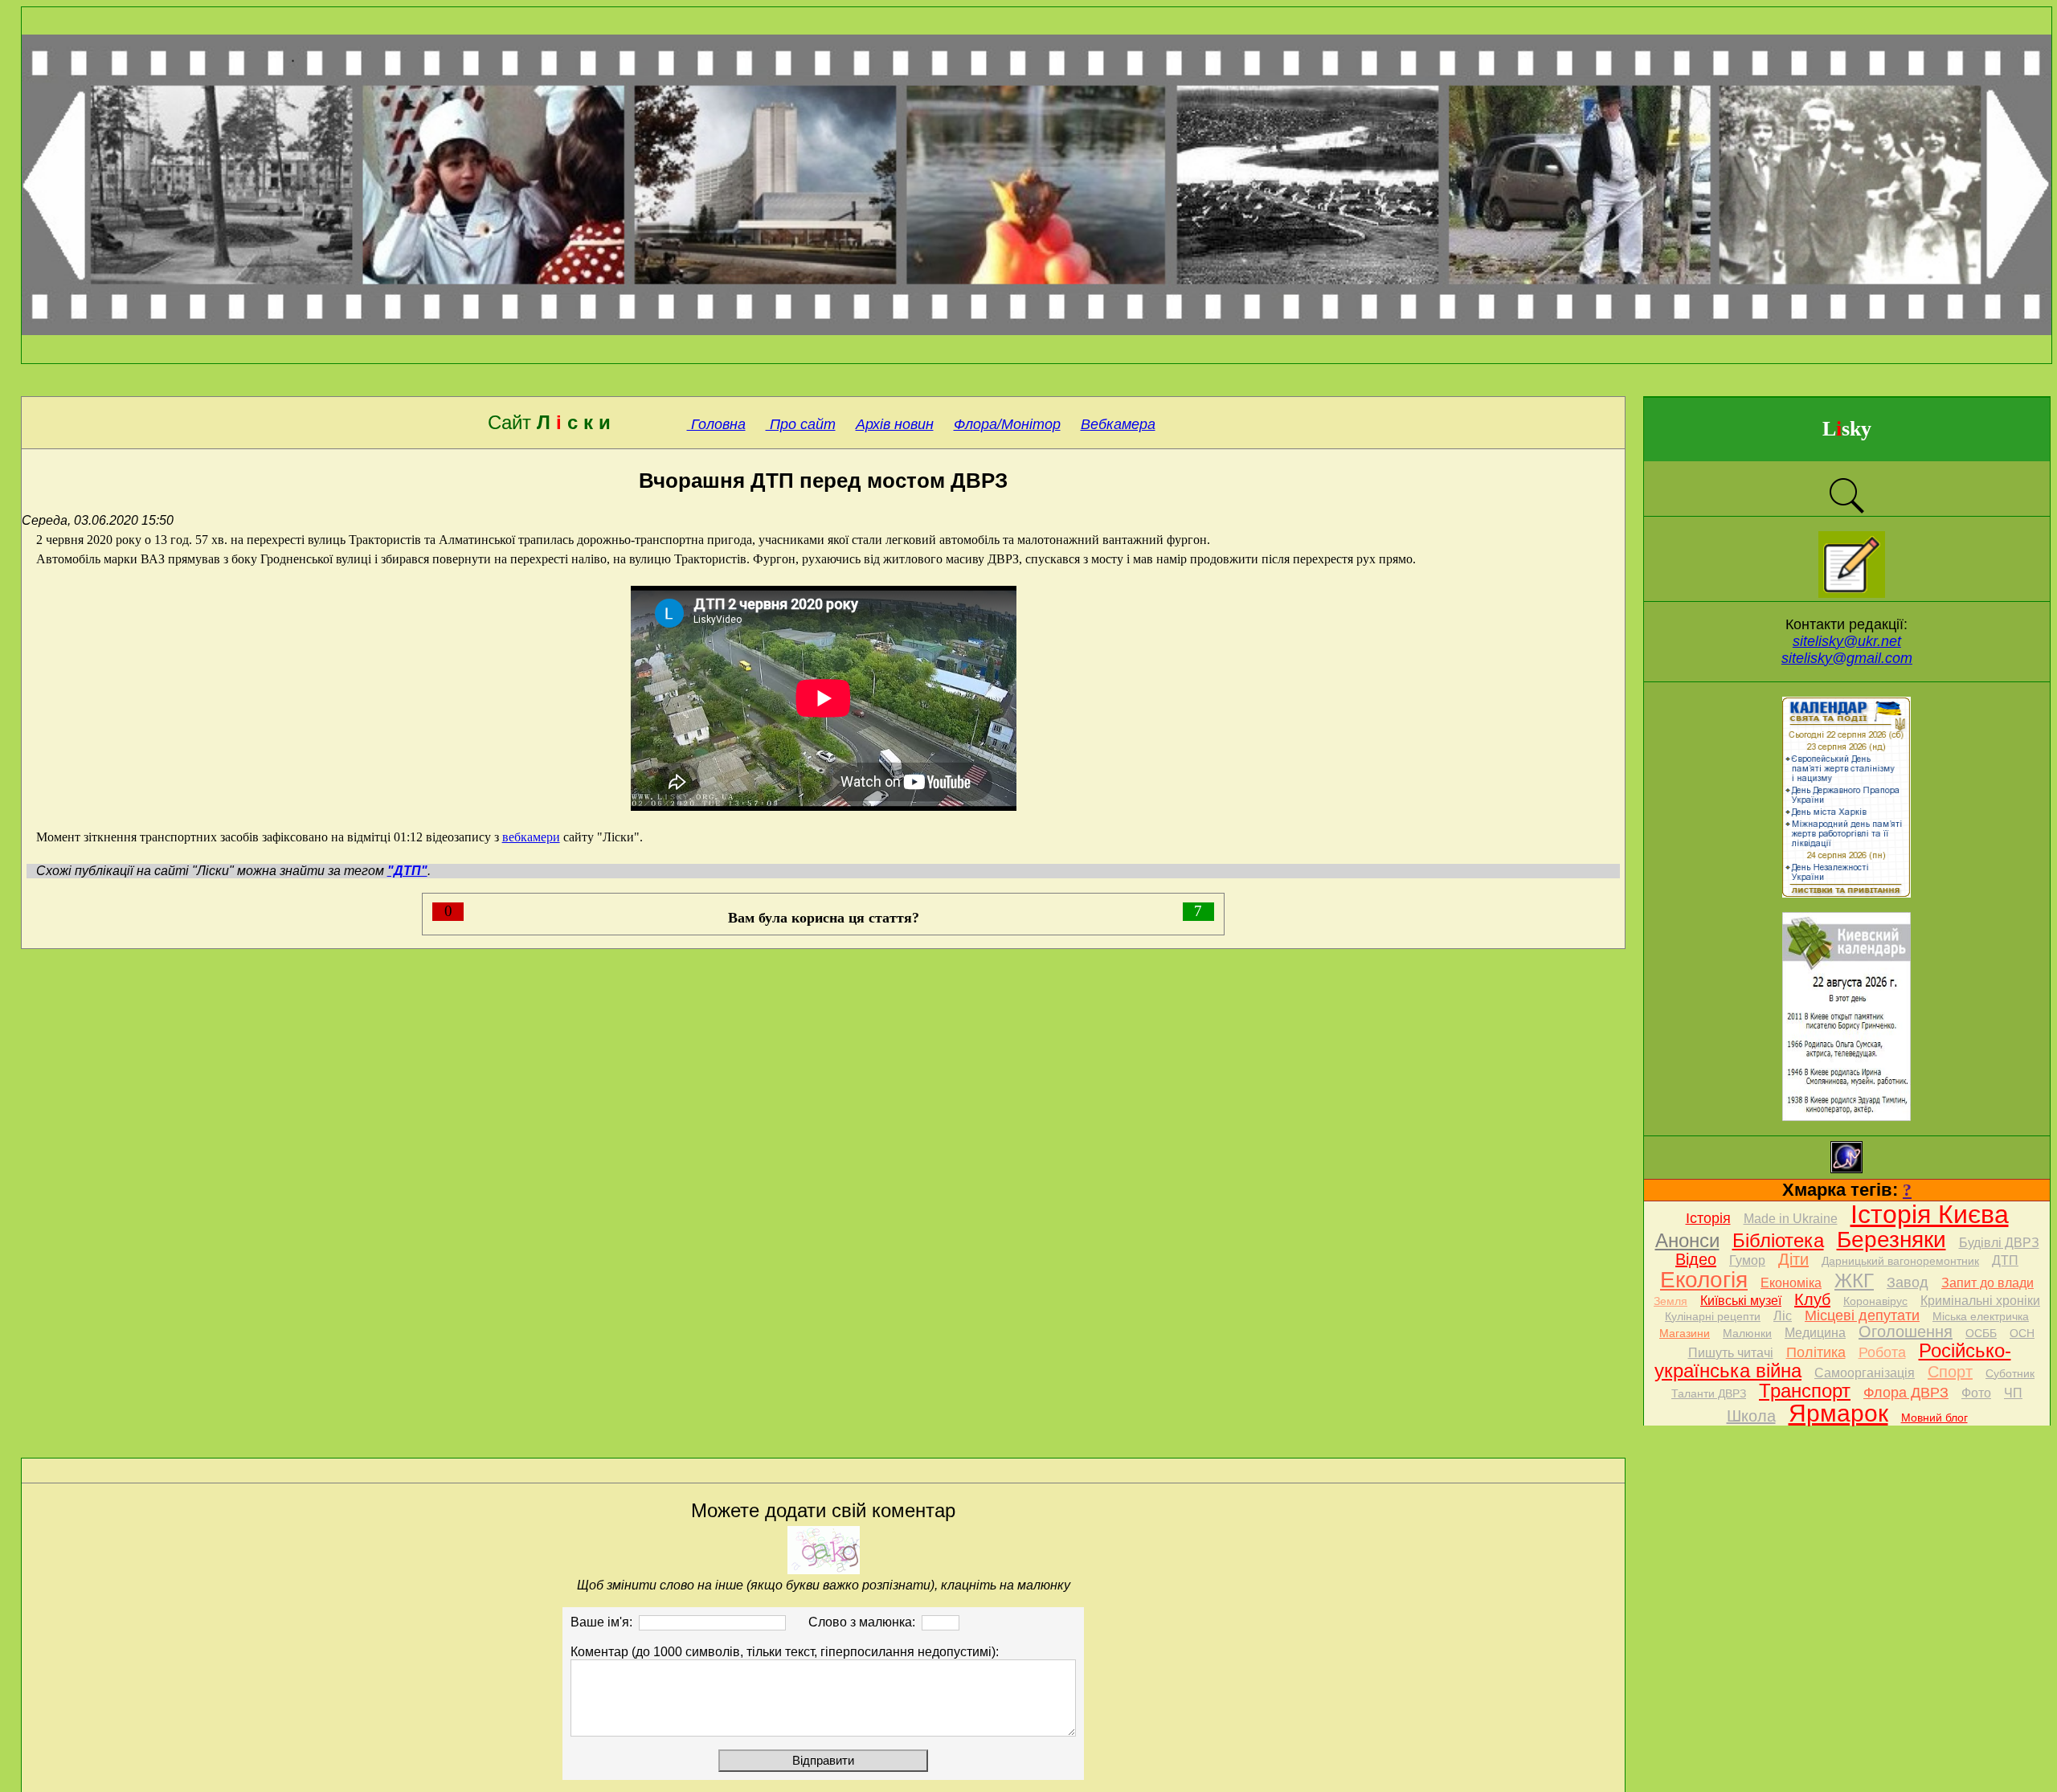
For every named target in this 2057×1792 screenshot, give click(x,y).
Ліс (1783, 1316)
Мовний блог (1934, 1418)
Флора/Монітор (1007, 424)
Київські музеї (1741, 1301)
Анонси (1687, 1240)
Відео (1696, 1259)
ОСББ (1981, 1333)
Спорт (1950, 1372)
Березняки (1891, 1240)
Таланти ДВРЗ (1709, 1393)
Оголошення (1906, 1332)
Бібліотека (1778, 1240)
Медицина (1815, 1333)
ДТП (2005, 1260)
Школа (1751, 1416)
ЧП (2013, 1393)
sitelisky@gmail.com (1847, 658)
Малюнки (1747, 1333)
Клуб (1812, 1299)
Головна (716, 424)
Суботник (2010, 1373)
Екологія (1704, 1280)
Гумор (1747, 1260)
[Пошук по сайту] (1846, 511)
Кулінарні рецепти (1713, 1316)
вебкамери (531, 837)
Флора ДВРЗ (1906, 1393)
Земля (1671, 1301)
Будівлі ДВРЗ (1999, 1243)
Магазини (1685, 1333)
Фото (1976, 1393)
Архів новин (895, 424)
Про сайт (801, 424)
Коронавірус (1875, 1301)
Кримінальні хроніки (1980, 1301)
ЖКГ (1854, 1281)
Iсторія (1708, 1218)
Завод (1908, 1283)
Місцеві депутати (1862, 1315)
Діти (1793, 1259)
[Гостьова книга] (1852, 593)
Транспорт (1805, 1391)
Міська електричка (1981, 1316)
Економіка (1791, 1283)
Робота (1882, 1352)
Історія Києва (1930, 1214)
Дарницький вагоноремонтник (1900, 1261)
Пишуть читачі (1731, 1353)
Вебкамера (1118, 424)
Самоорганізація (1865, 1373)
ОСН (2022, 1333)
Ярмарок (1838, 1413)
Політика (1816, 1352)
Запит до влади (1987, 1283)
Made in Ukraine (1791, 1219)
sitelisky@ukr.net (1847, 641)
